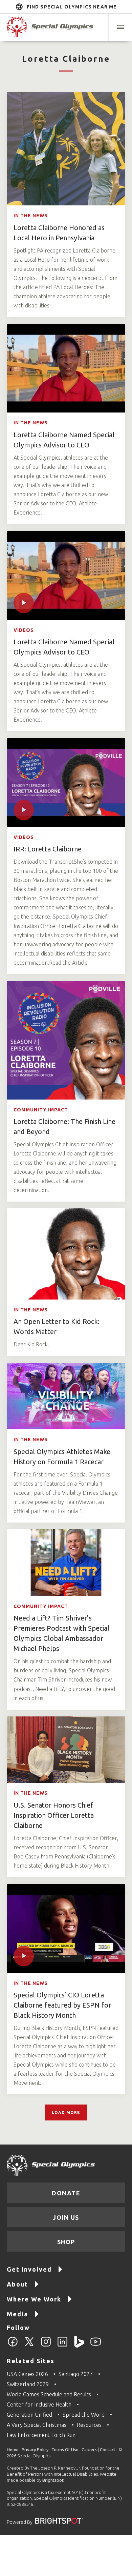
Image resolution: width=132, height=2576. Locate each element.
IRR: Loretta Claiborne (48, 849)
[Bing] (79, 2346)
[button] (120, 27)
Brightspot (53, 2480)
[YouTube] (96, 2346)
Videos (24, 630)
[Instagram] (46, 2346)
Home (13, 2450)
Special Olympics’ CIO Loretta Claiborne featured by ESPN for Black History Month (62, 2005)
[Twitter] (29, 2346)
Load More (66, 2112)
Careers (89, 2450)
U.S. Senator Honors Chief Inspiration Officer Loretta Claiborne (54, 1815)
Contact (108, 2450)
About (17, 2284)
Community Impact (41, 1110)
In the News (31, 216)
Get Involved (29, 2269)
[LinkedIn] (62, 2346)
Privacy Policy (35, 2450)
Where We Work (34, 2299)
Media (17, 2314)
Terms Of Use (65, 2450)
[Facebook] (13, 2346)
